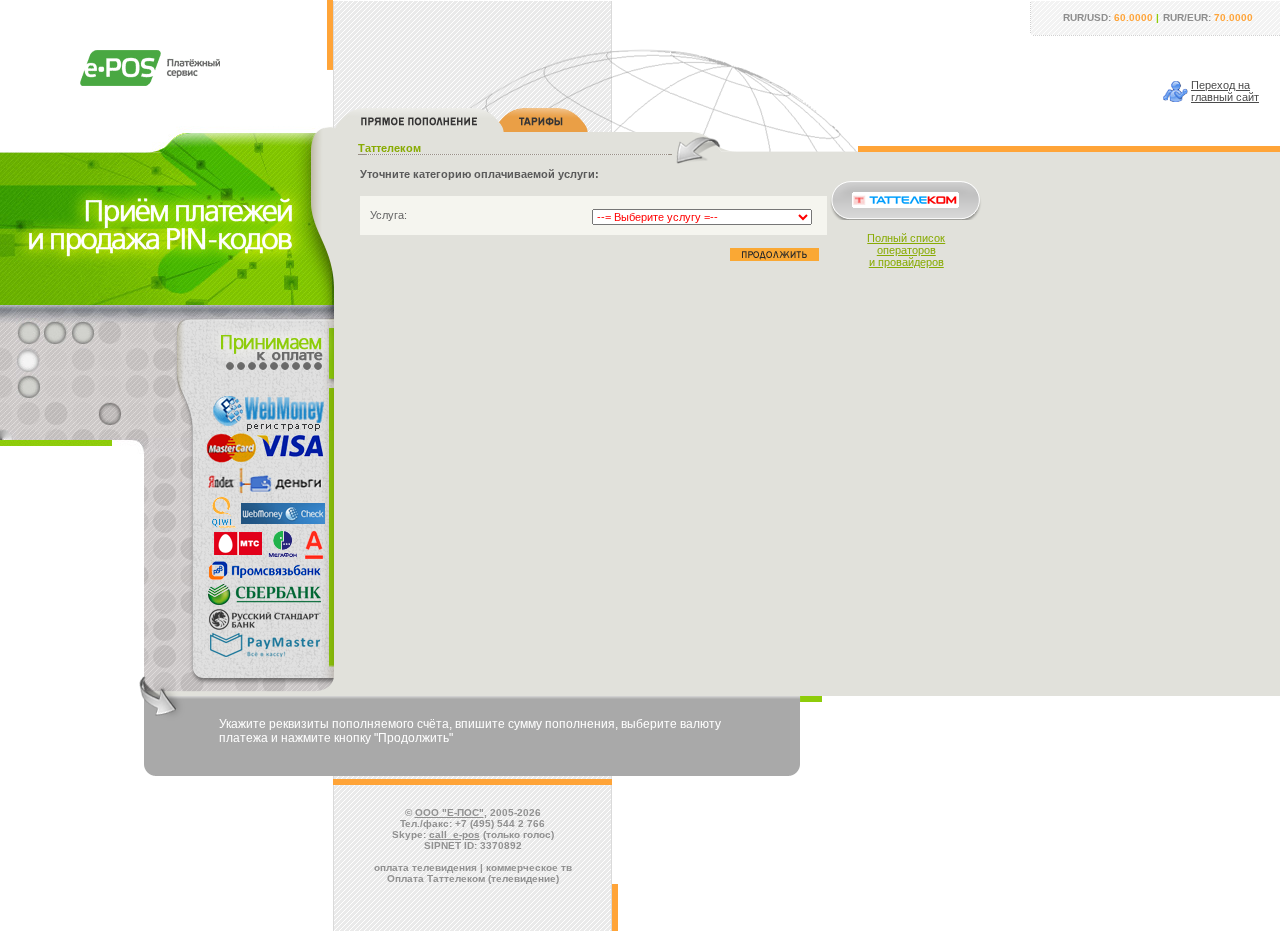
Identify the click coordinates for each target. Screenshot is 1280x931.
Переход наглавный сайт (1225, 91)
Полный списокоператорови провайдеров (906, 250)
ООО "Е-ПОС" (449, 812)
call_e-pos (454, 834)
